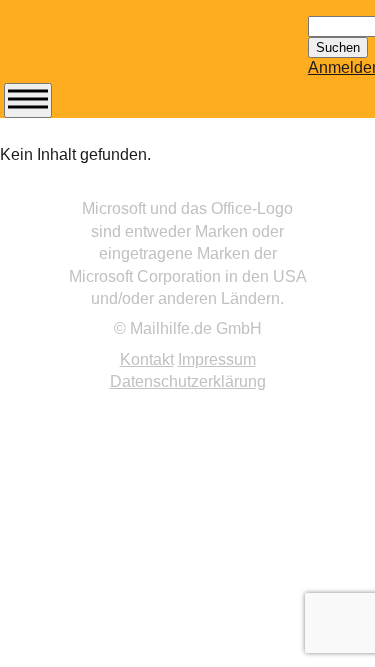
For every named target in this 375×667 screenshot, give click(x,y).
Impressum (217, 359)
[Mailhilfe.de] (114, 51)
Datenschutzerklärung (188, 381)
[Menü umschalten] (28, 100)
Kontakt (147, 359)
